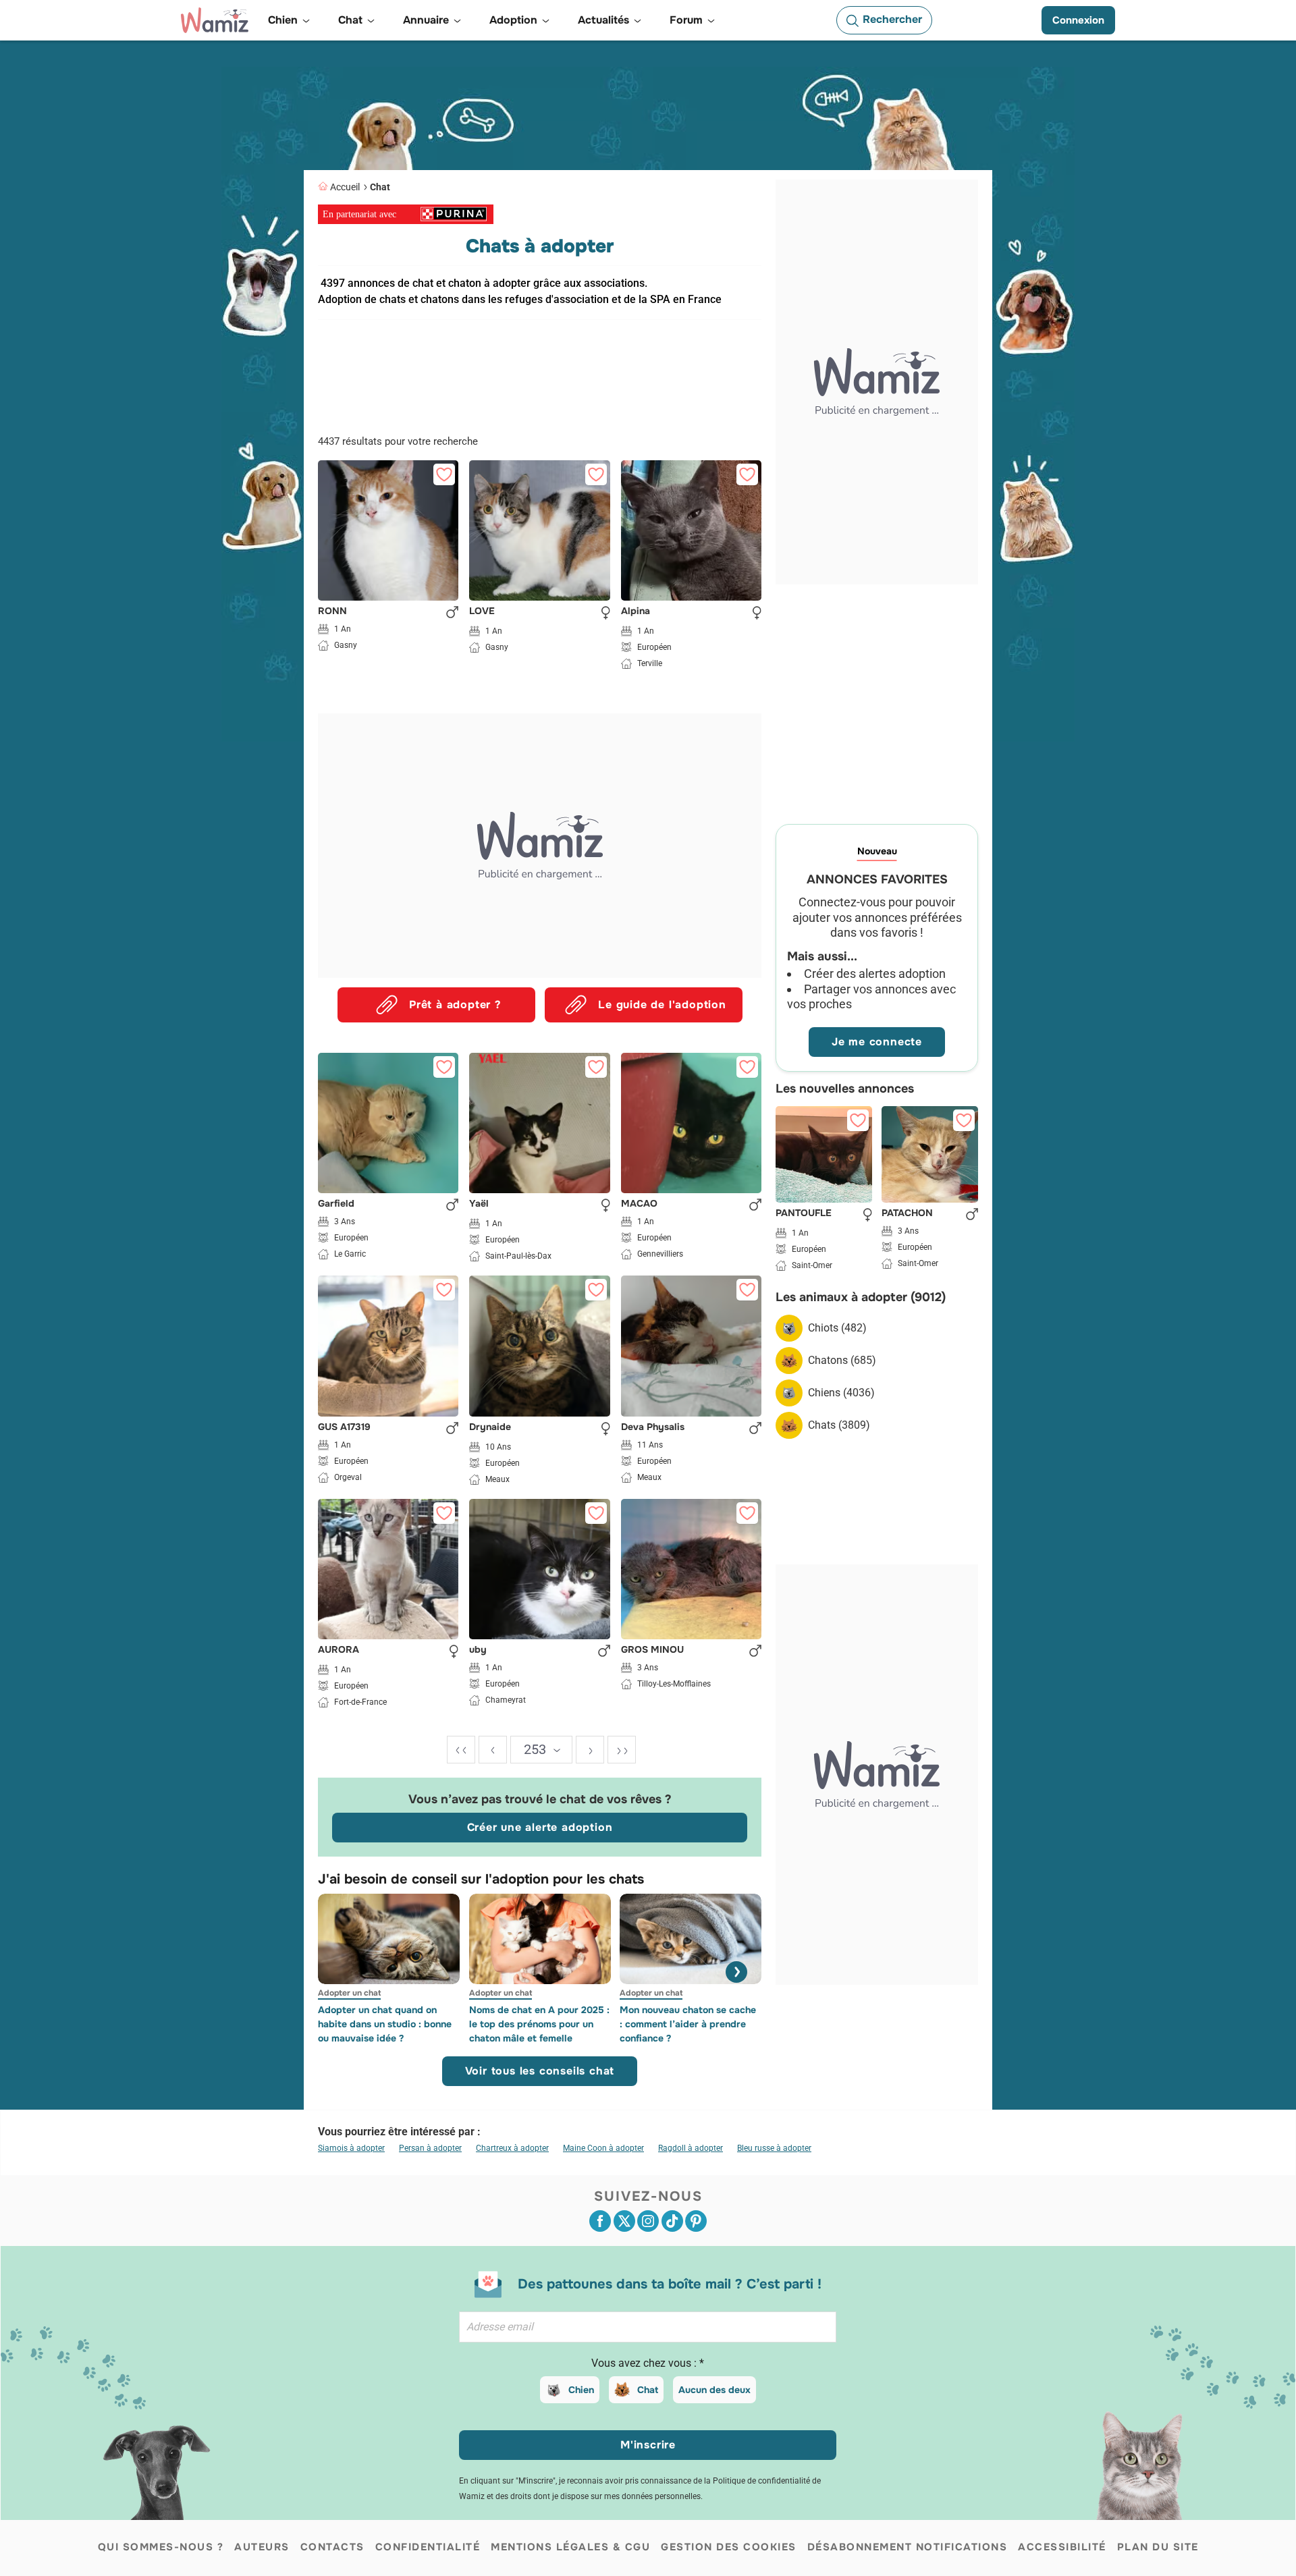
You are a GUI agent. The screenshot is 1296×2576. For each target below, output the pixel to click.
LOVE (482, 611)
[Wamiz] (215, 20)
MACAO (639, 1204)
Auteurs (262, 2547)
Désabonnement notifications (908, 2547)
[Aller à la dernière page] (622, 1750)
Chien (581, 2390)
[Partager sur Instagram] (648, 2221)
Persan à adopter (430, 2148)
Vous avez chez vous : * (648, 2363)
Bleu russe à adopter (774, 2148)
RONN (332, 611)
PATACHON (907, 1213)
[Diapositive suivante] (736, 1972)
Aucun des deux (714, 2390)
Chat (380, 187)
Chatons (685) (842, 1360)
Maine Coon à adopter (603, 2148)
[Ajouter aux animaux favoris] (444, 474)
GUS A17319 (344, 1427)
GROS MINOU (652, 1650)
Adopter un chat (349, 1993)
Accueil (345, 187)
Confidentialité (428, 2547)
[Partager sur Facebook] (600, 2221)
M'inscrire (648, 2445)
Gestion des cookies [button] (729, 2547)
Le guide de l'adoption (662, 1005)
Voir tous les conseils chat (540, 2071)
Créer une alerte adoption (540, 1827)
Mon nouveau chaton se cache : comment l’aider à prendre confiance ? (688, 2024)
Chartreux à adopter (512, 2148)
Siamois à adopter (351, 2148)
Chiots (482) (837, 1328)
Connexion (1078, 20)
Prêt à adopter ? (455, 1005)
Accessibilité (1062, 2547)
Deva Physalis (653, 1427)
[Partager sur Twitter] (624, 2221)
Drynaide (490, 1427)
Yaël (479, 1204)
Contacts (332, 2547)
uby (478, 1650)
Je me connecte (877, 1042)
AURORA (339, 1650)
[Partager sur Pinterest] (696, 2221)
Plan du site (1158, 2547)
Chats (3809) (839, 1425)
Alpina (636, 611)
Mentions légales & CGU (570, 2547)
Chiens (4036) (841, 1393)
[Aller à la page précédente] (493, 1750)
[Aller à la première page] (461, 1750)
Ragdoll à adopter (691, 2148)
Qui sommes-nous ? (161, 2547)
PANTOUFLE (804, 1213)
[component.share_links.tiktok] (672, 2221)
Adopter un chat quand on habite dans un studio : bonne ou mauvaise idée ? (385, 2024)
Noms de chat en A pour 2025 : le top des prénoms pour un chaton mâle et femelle (539, 2024)
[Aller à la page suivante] (590, 1750)
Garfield (336, 1204)
